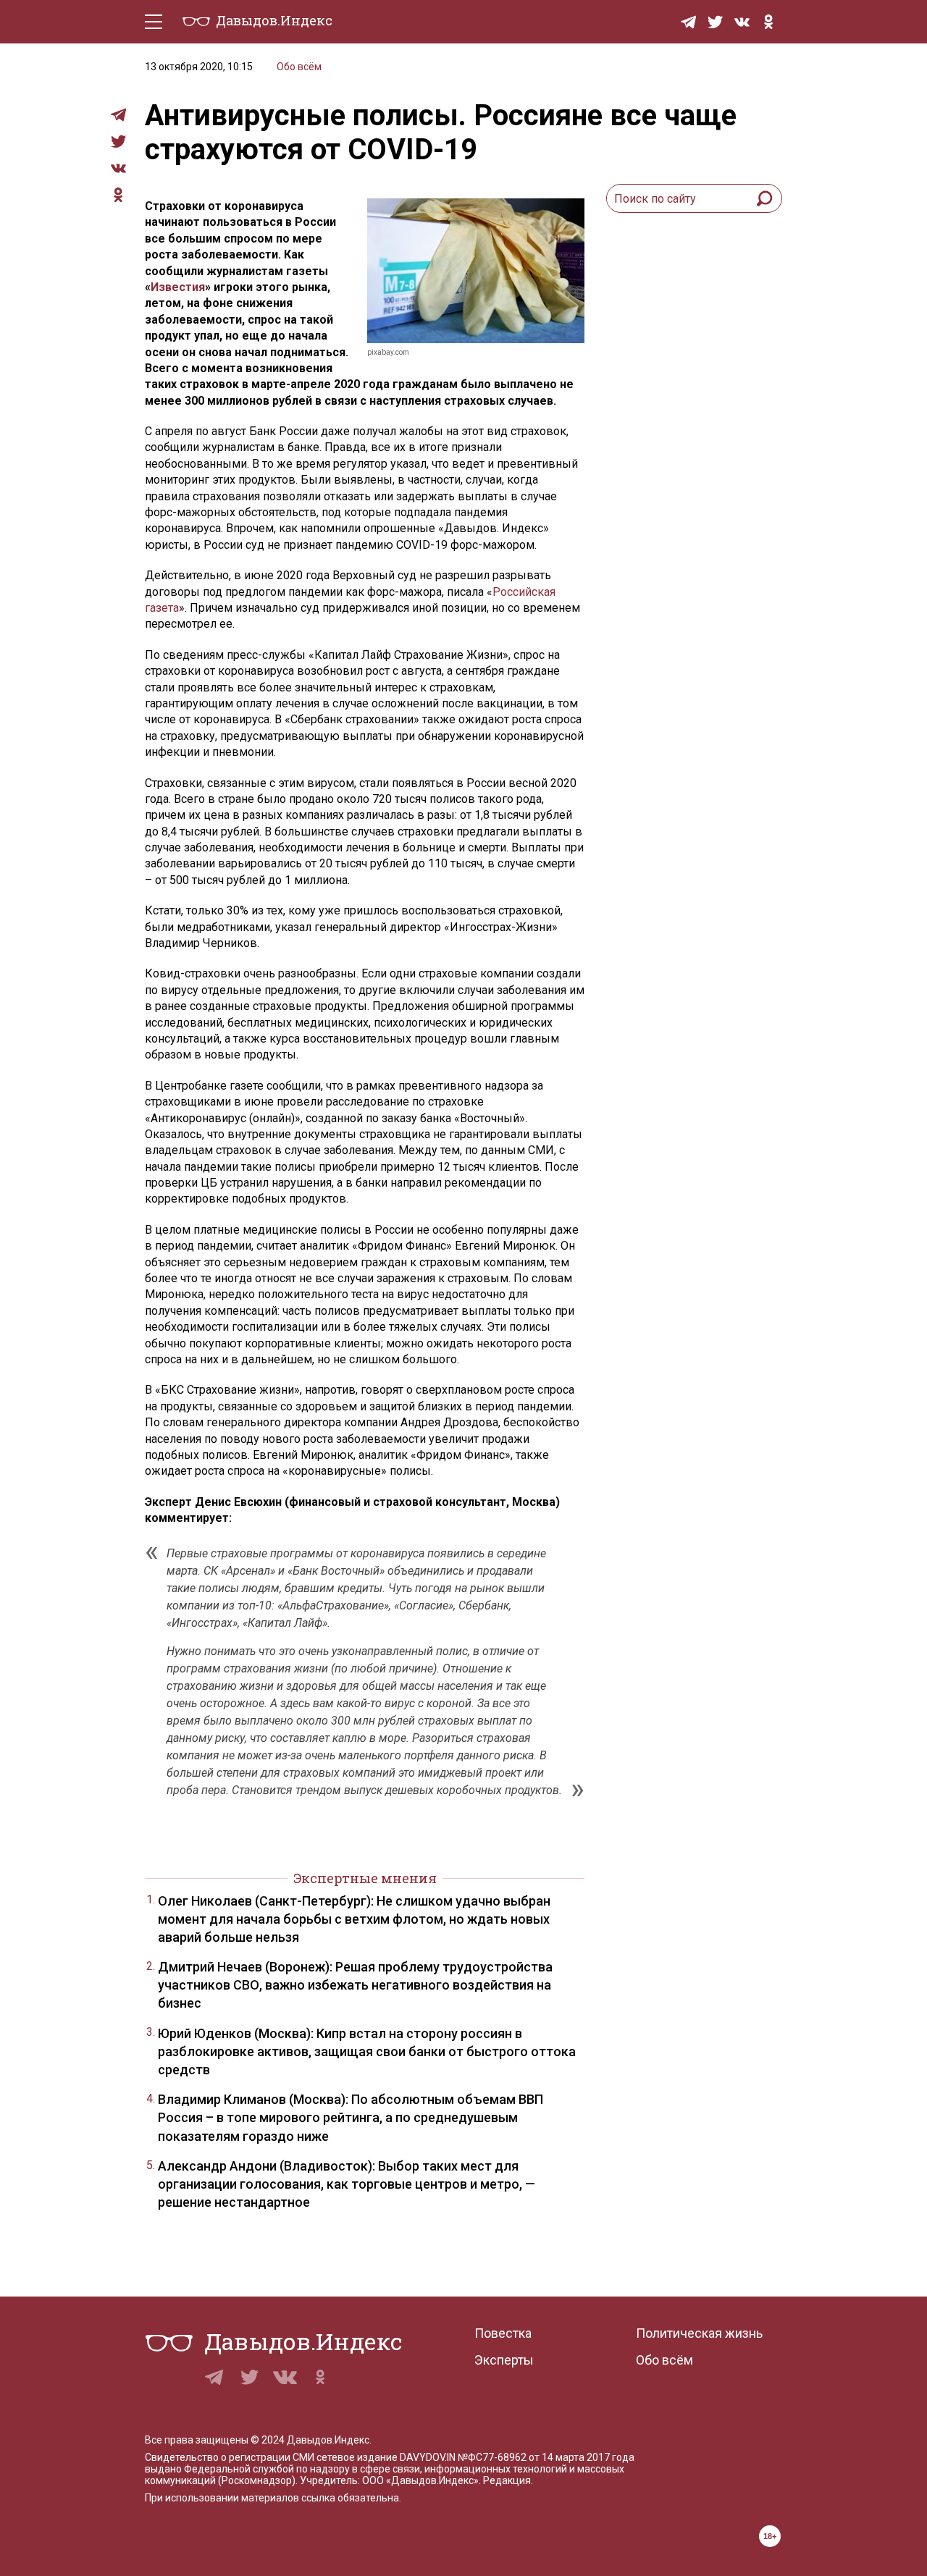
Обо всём (299, 67)
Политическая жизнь (699, 2333)
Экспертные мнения (365, 1878)
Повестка (503, 2333)
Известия (178, 287)
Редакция (507, 2480)
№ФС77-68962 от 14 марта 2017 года (546, 2457)
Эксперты (504, 2360)
